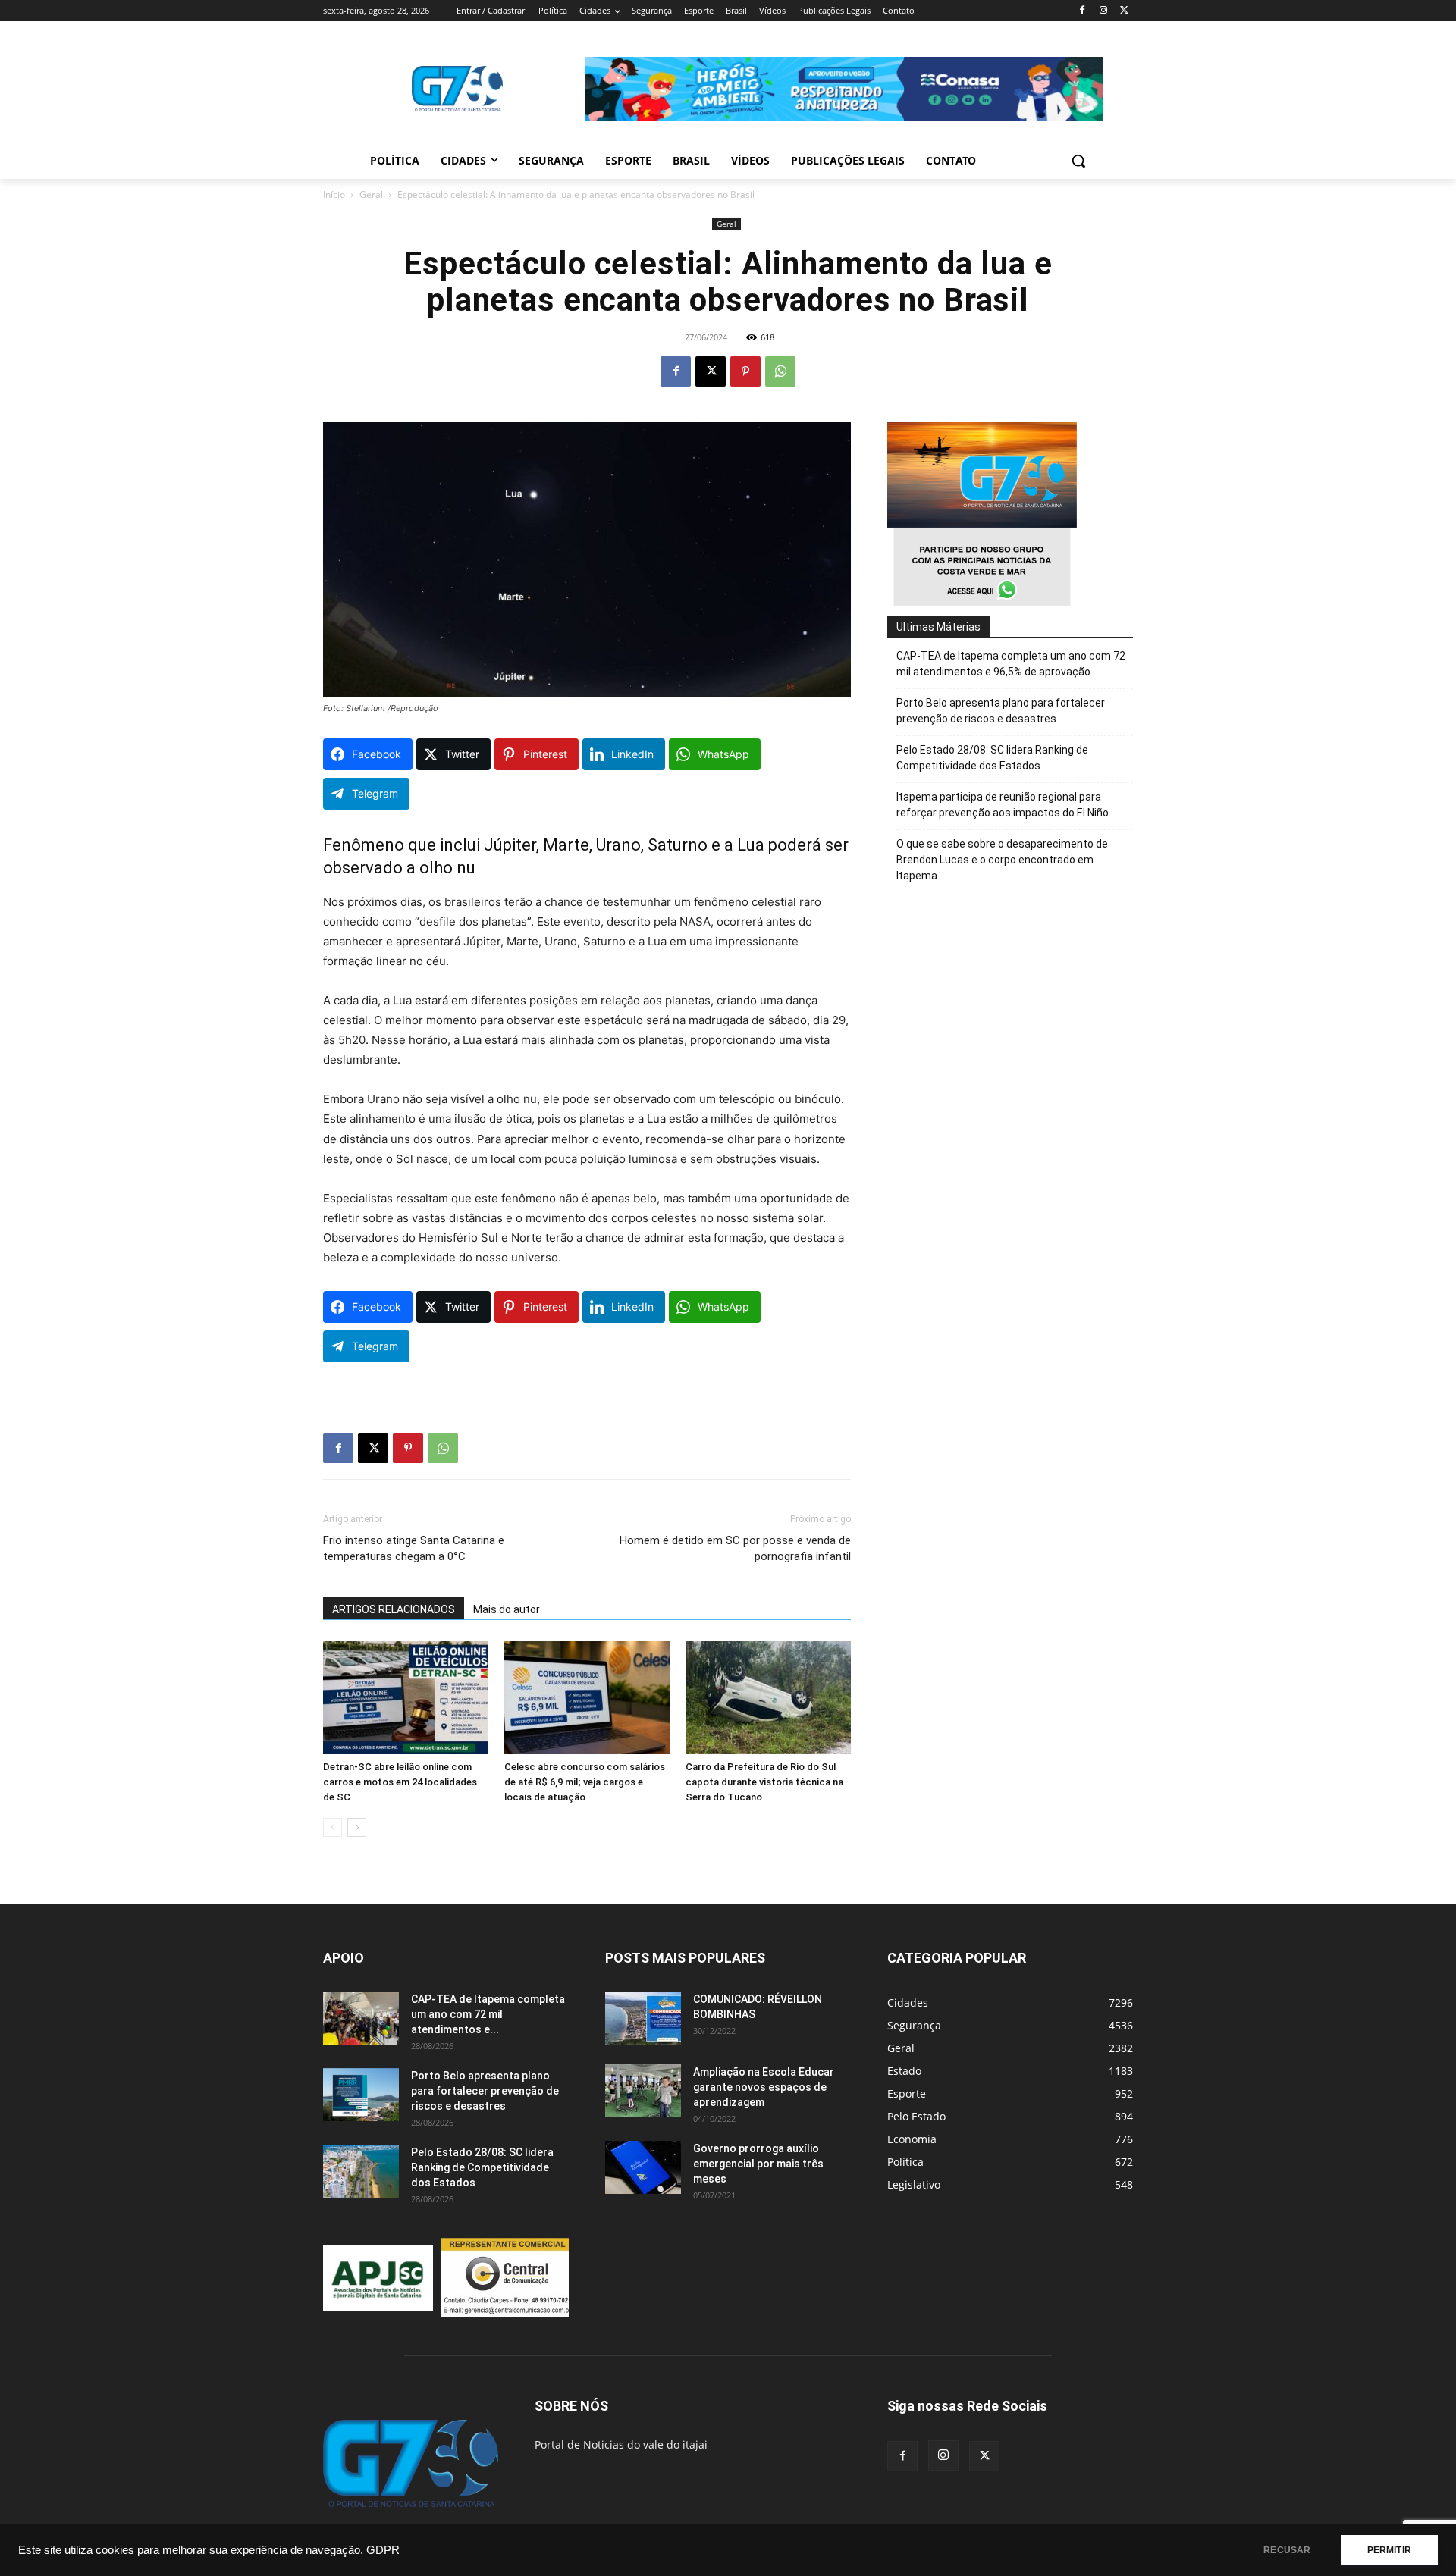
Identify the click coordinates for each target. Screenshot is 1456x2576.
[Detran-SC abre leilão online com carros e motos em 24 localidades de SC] (406, 1697)
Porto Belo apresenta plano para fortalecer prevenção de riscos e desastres (1001, 711)
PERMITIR (1389, 2550)
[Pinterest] (745, 371)
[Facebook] (1083, 11)
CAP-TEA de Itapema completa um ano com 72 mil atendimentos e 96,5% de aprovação (1011, 664)
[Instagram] (1103, 11)
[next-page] (357, 1827)
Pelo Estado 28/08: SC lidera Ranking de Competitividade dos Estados (992, 758)
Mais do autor (507, 1609)
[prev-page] (333, 1827)
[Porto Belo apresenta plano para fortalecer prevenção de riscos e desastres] (361, 2095)
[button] (1078, 161)
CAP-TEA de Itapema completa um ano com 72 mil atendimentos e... (488, 2014)
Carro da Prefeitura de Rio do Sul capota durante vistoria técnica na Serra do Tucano (764, 1782)
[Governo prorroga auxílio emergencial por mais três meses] (643, 2167)
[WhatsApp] (780, 371)
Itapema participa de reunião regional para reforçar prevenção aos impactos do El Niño (1003, 805)
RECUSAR (1287, 2550)
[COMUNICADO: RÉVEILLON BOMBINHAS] (643, 2018)
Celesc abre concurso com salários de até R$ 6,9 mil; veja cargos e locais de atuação (585, 1782)
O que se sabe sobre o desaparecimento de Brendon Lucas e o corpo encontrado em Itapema (1002, 860)
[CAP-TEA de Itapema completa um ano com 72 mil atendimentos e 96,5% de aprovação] (361, 2018)
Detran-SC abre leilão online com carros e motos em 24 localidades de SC (400, 1782)
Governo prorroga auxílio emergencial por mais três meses (758, 2164)
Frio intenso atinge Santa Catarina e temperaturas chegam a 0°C (414, 1548)
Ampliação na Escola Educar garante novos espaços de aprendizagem (764, 2087)
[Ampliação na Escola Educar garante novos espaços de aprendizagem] (643, 2091)
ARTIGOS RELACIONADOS (394, 1609)
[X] (1124, 11)
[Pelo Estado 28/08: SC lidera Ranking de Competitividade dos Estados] (361, 2171)
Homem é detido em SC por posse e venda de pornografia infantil (735, 1548)
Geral (371, 194)
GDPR (383, 2550)
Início (334, 194)
